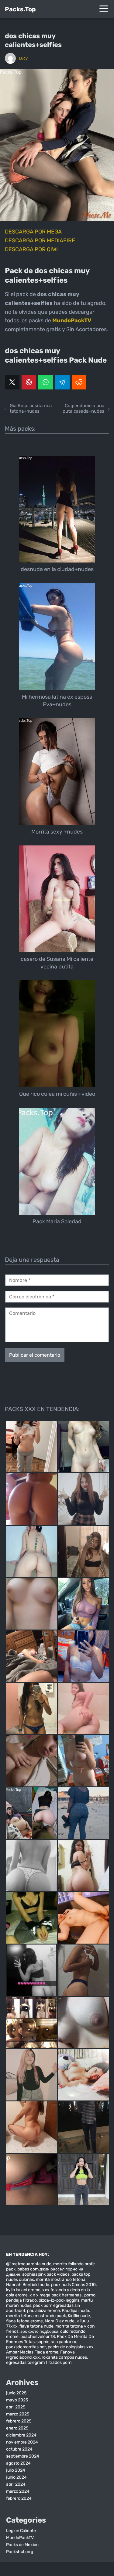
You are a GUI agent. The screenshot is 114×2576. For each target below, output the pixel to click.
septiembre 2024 (23, 2456)
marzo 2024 (18, 2491)
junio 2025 (16, 2393)
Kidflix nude (79, 2316)
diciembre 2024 (21, 2435)
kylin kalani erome (23, 2290)
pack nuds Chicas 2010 (73, 2285)
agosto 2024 (18, 2463)
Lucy (23, 58)
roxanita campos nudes (64, 2357)
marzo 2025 (18, 2414)
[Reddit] (79, 382)
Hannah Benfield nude (28, 2285)
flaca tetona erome (24, 2321)
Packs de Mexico (22, 2545)
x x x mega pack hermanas (56, 2295)
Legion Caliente (21, 2531)
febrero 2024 (19, 2498)
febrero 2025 (19, 2421)
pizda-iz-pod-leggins (59, 2300)
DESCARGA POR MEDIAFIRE (40, 241)
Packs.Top (20, 9)
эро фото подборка (39, 2331)
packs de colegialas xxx (71, 2347)
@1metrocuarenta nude (29, 2264)
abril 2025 (16, 2407)
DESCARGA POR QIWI (31, 249)
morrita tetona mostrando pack (36, 2316)
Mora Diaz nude (60, 2321)
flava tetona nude (36, 2326)
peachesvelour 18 (38, 2337)
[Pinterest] (29, 382)
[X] (12, 382)
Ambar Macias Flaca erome (32, 2352)
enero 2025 (17, 2428)
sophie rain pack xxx (56, 2342)
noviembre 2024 (22, 2442)
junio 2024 (16, 2477)
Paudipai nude (75, 2311)
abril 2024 (16, 2484)
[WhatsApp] (46, 382)
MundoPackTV (20, 2538)
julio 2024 (16, 2470)
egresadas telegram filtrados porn (39, 2363)
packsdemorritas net (26, 2347)
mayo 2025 (17, 2400)
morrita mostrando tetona (61, 2279)
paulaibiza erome (43, 2311)
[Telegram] (62, 382)
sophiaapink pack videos (46, 2274)
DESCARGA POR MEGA (33, 232)
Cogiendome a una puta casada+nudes (83, 408)
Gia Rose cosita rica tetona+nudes (31, 408)
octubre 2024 (19, 2449)
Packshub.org (20, 2552)
